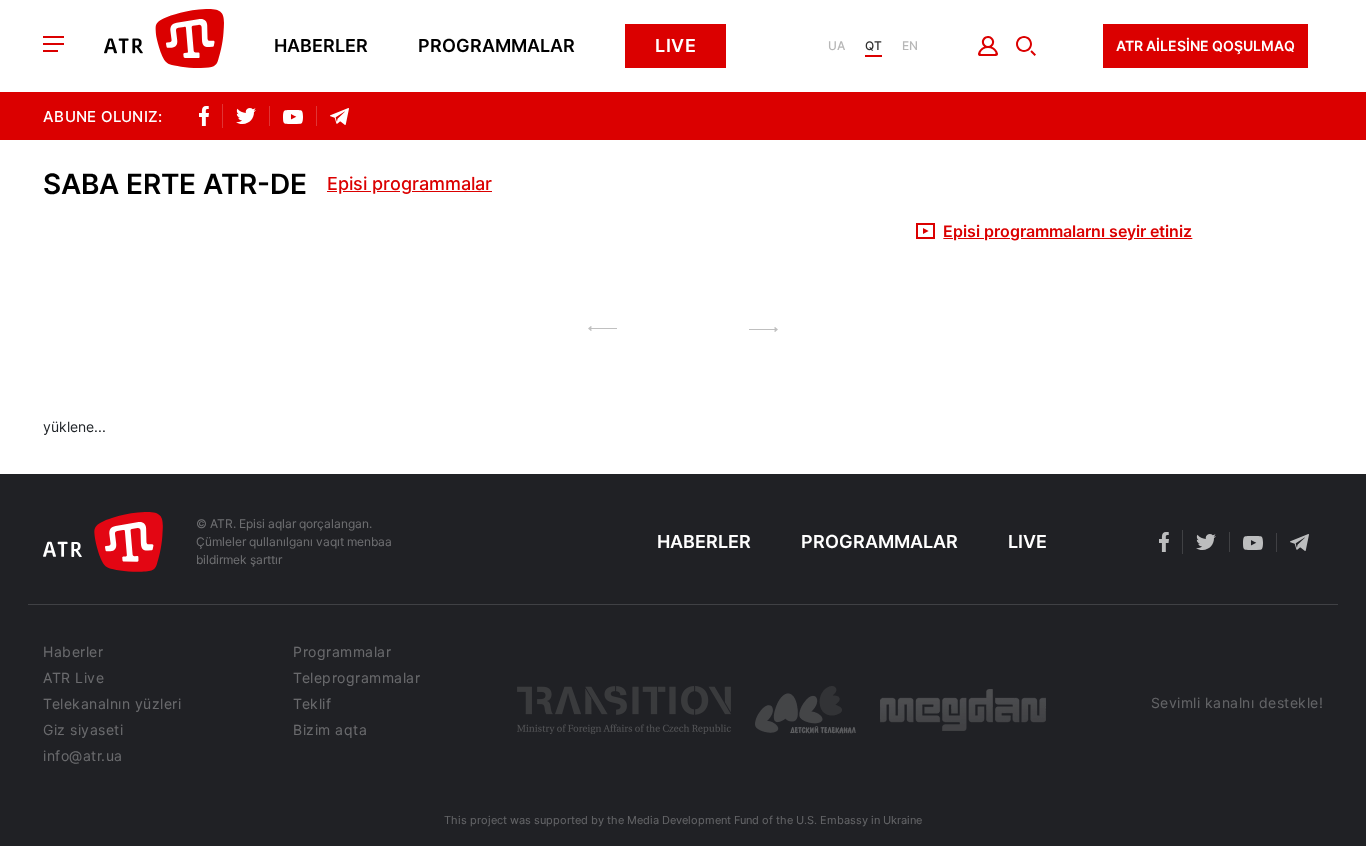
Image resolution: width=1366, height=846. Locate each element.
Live (675, 45)
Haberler (321, 46)
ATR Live (73, 678)
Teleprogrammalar (356, 678)
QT (873, 46)
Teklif (312, 704)
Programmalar (496, 46)
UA (836, 46)
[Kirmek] (988, 46)
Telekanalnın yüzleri (112, 704)
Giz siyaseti (83, 730)
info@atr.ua (83, 756)
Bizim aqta (330, 730)
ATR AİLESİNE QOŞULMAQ (1205, 45)
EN (910, 46)
